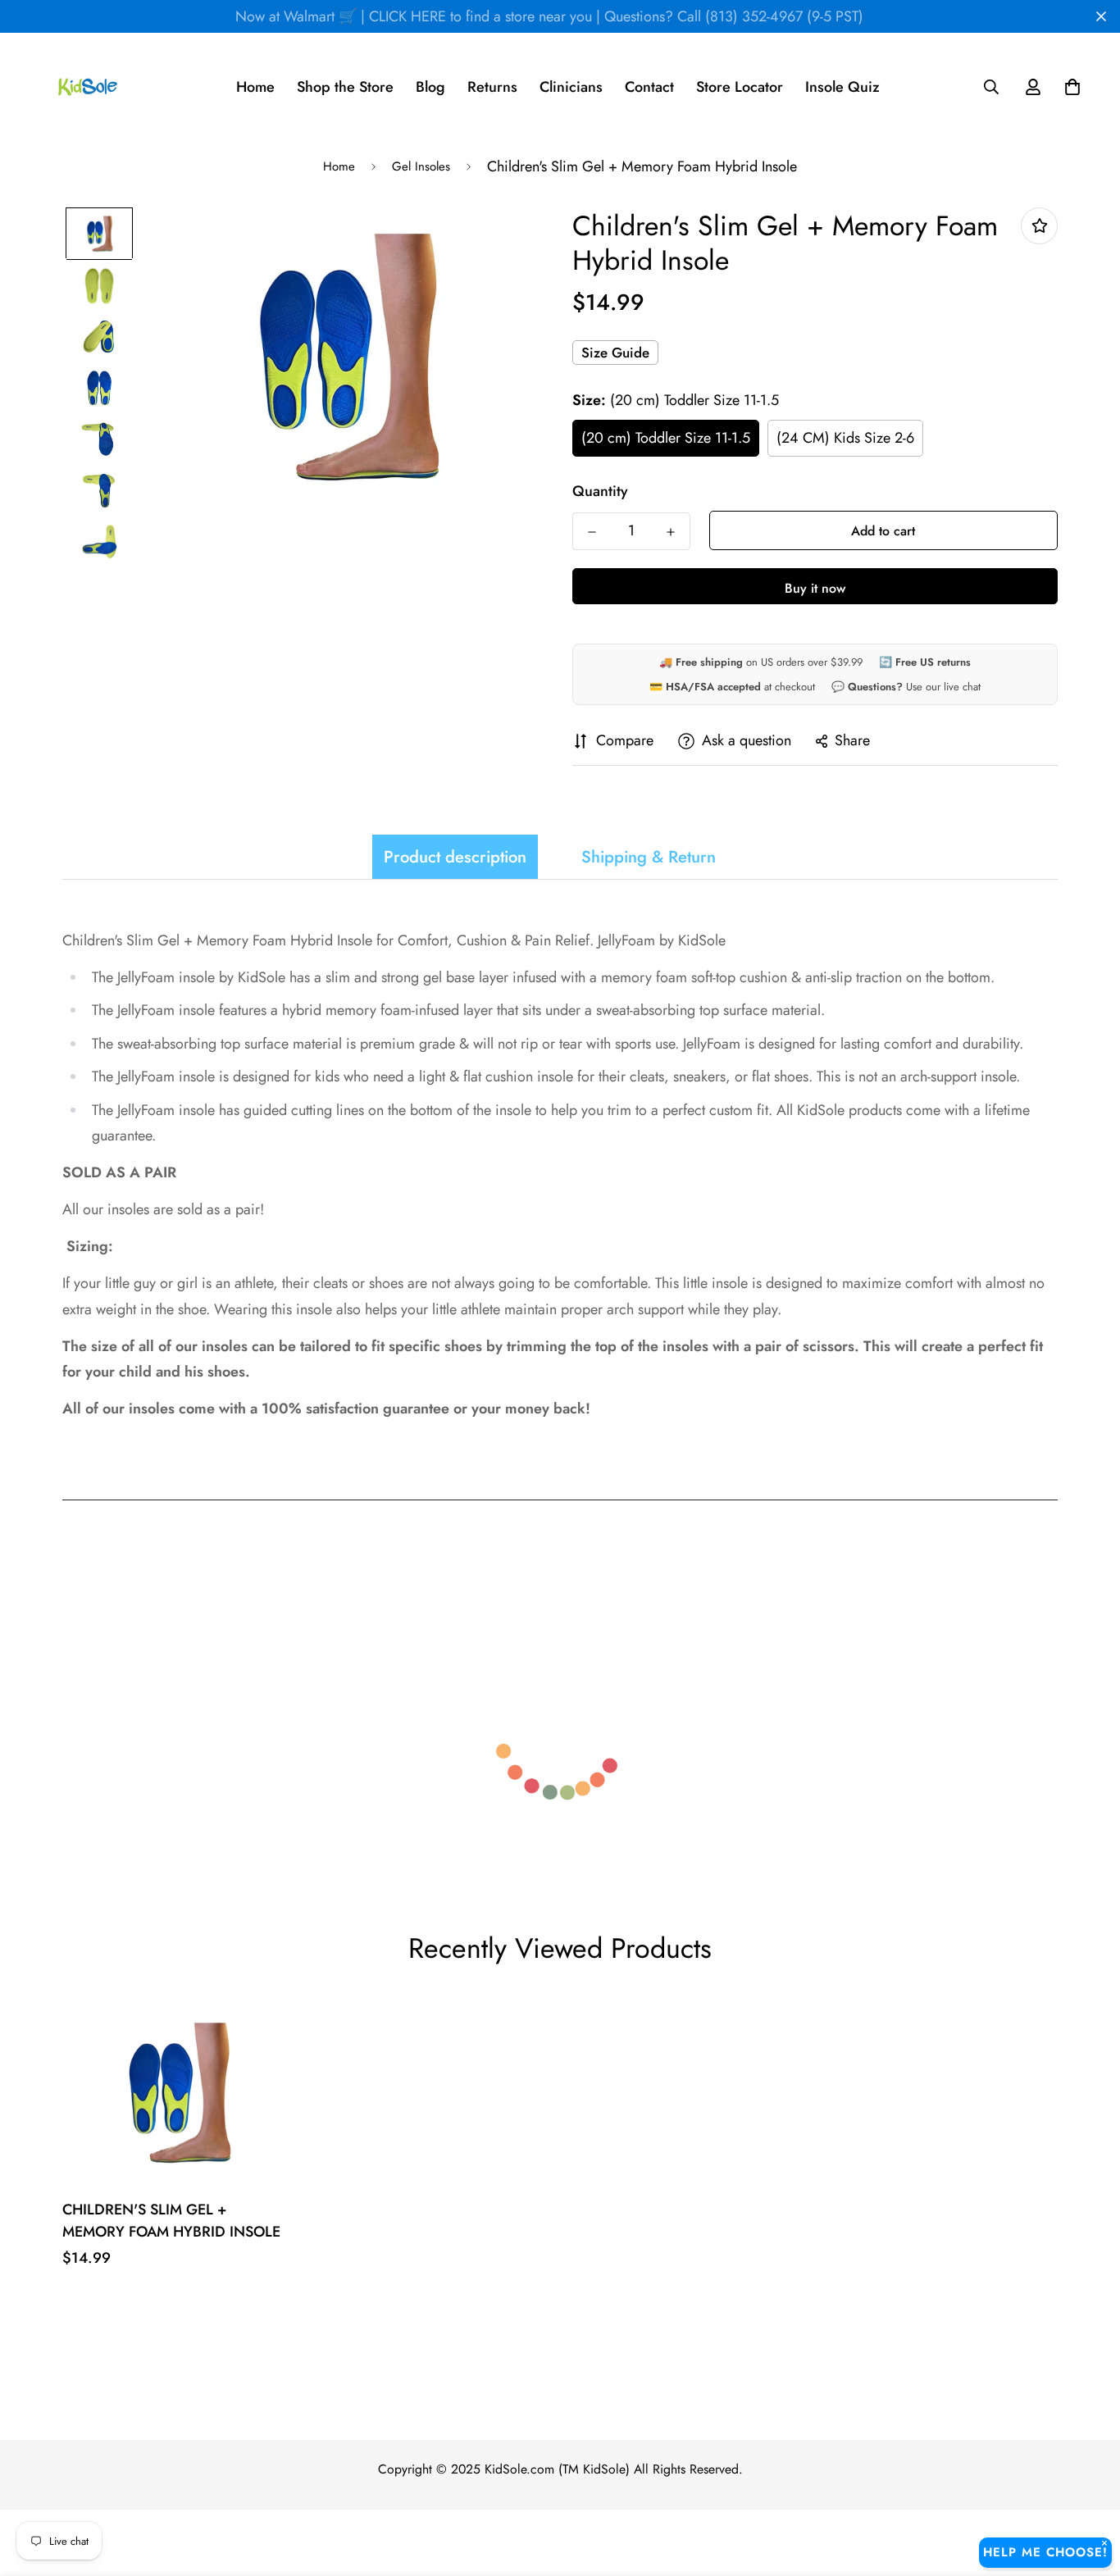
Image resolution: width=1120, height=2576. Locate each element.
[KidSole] (88, 87)
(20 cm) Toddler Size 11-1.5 (666, 438)
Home (255, 87)
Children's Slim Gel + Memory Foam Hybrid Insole (171, 2221)
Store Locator (740, 87)
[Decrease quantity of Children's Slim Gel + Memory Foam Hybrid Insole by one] (592, 532)
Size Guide (615, 353)
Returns (492, 87)
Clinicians (571, 87)
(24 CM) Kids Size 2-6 (845, 438)
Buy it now (815, 588)
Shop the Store (345, 87)
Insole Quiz (842, 87)
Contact (649, 87)
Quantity (600, 491)
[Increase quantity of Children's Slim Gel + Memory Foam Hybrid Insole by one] (671, 532)
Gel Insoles (421, 166)
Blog (430, 87)
